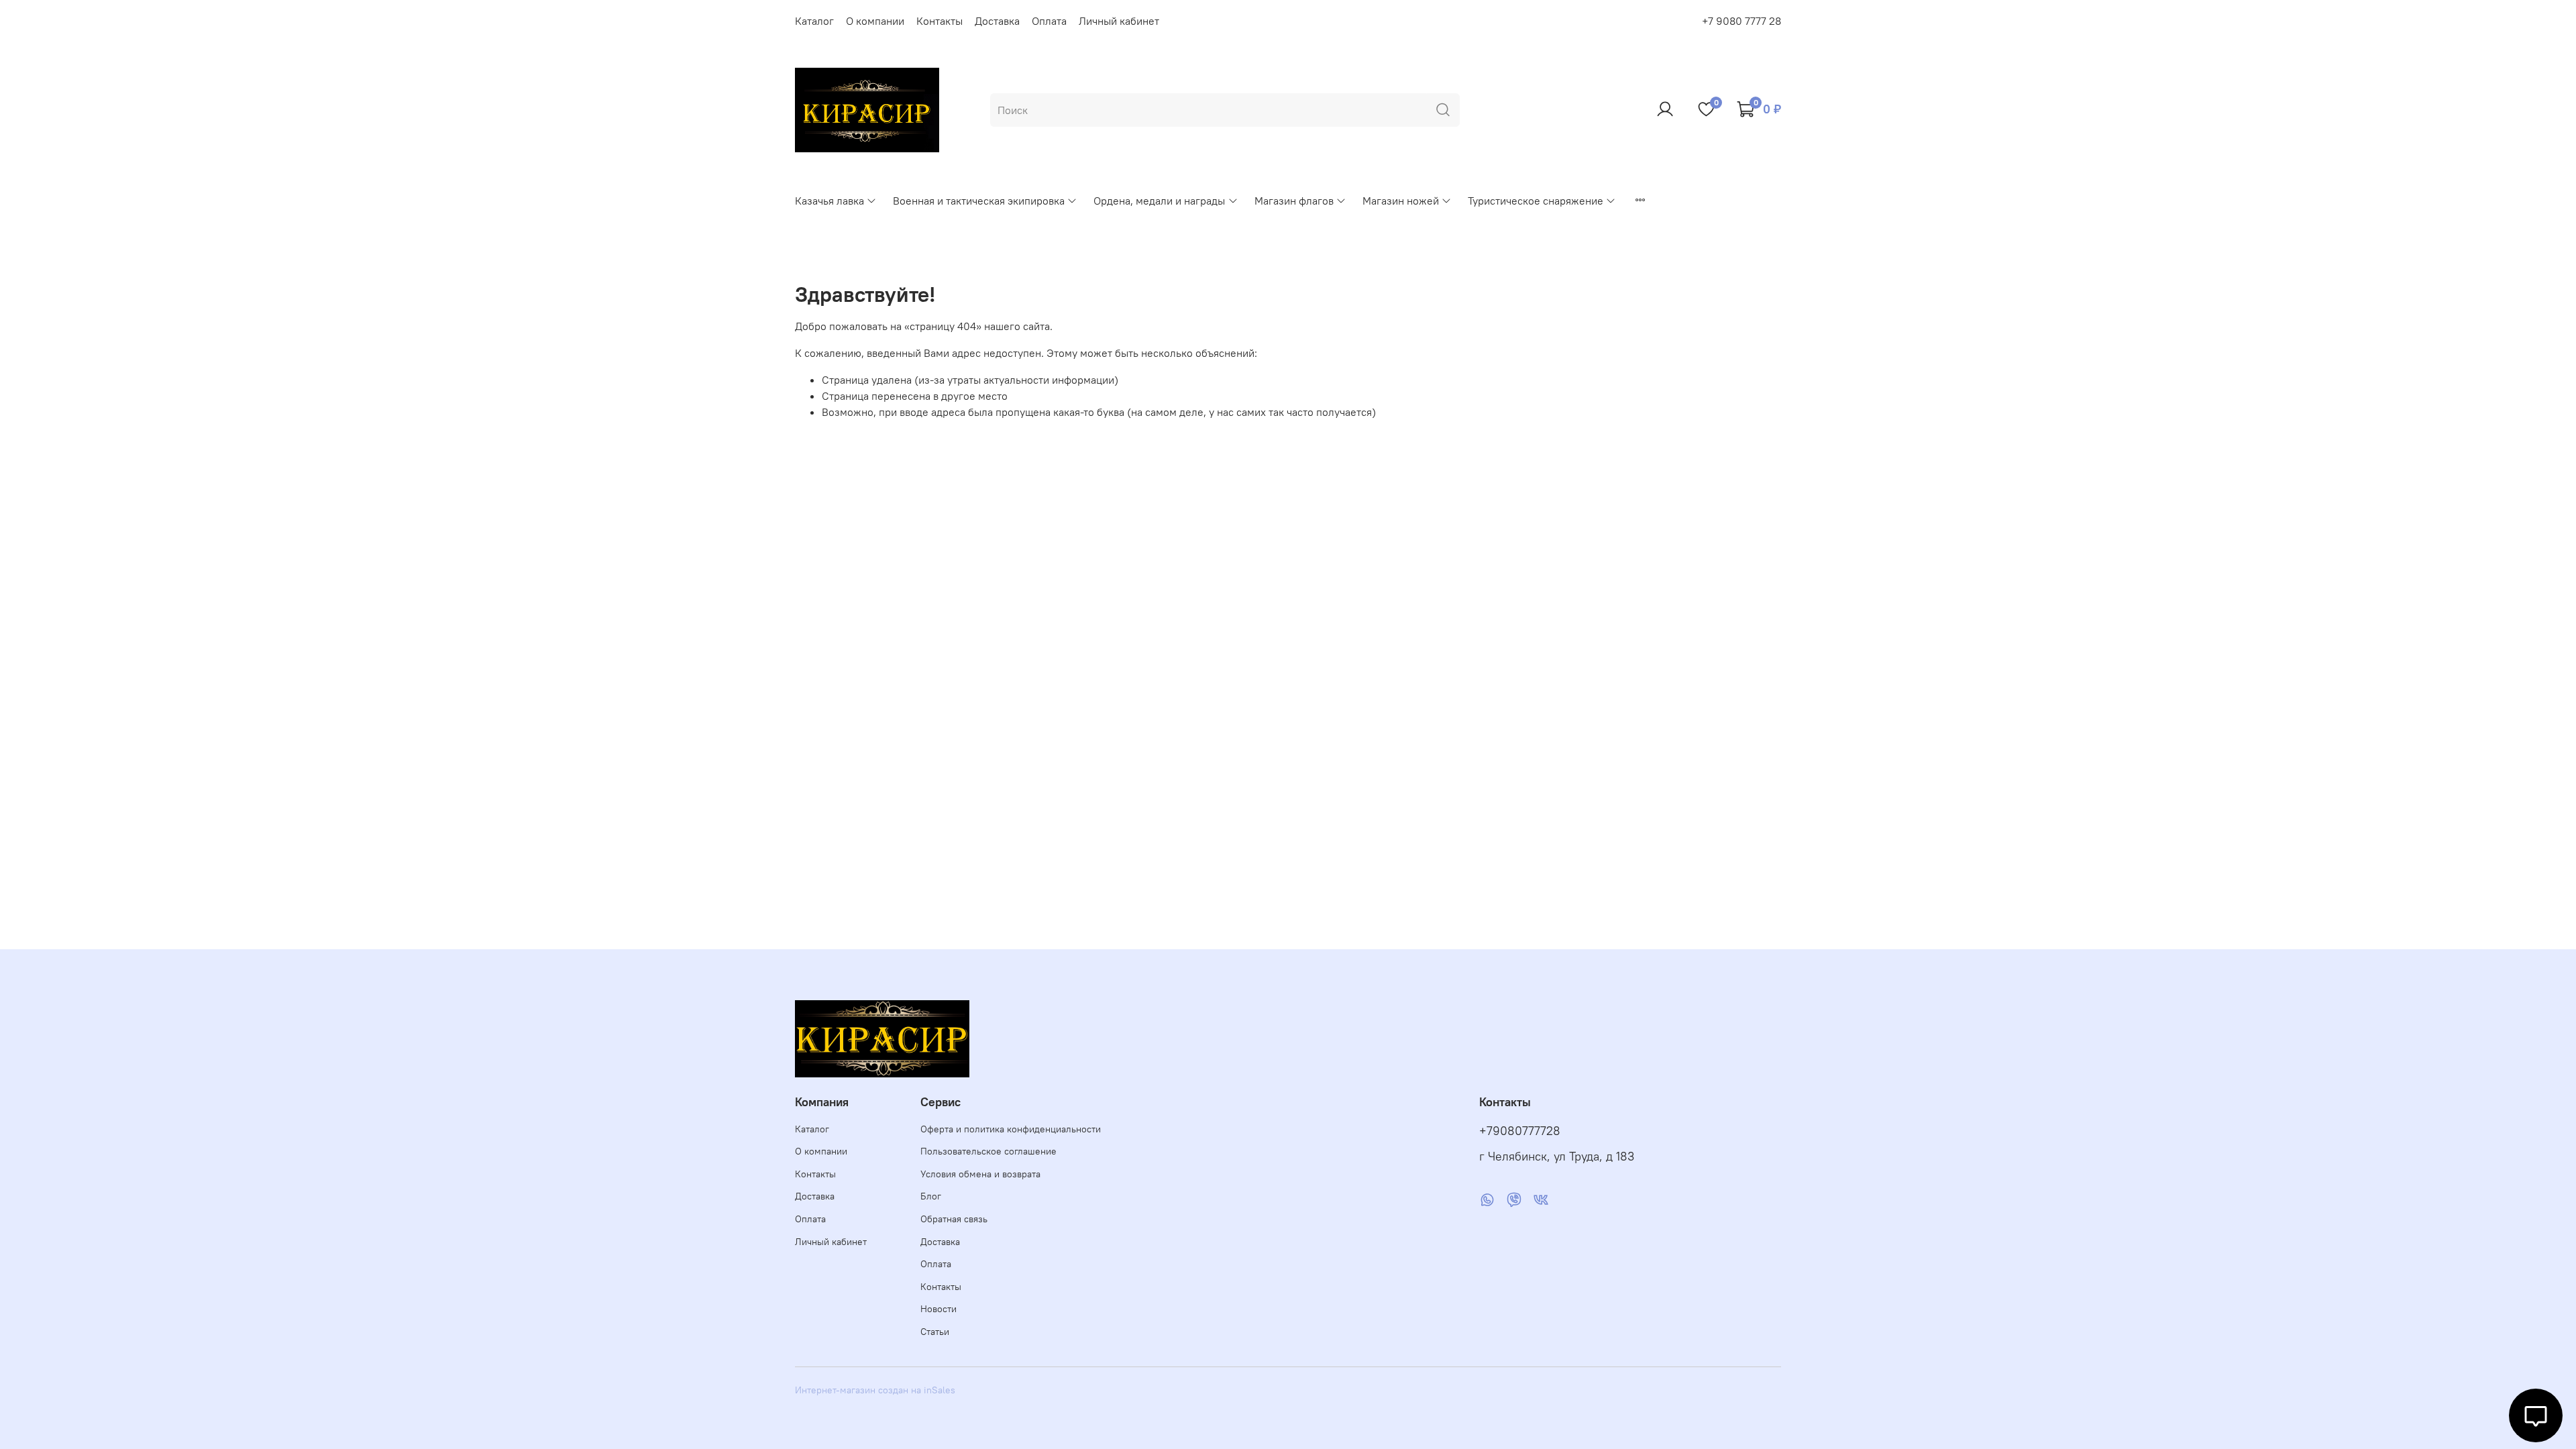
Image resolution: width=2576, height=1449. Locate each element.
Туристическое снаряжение (1536, 201)
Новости (938, 1309)
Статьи (935, 1332)
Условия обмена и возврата (980, 1174)
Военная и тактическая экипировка (979, 201)
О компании (875, 21)
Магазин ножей (1401, 201)
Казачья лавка (829, 201)
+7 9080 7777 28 (1741, 21)
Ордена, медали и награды (1159, 201)
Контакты (940, 21)
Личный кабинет (1119, 21)
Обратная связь (954, 1219)
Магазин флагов (1294, 201)
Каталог (814, 21)
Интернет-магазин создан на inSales (875, 1390)
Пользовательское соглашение (988, 1151)
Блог (931, 1196)
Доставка (997, 21)
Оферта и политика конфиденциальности (1011, 1129)
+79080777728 (1520, 1131)
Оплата (1049, 21)
